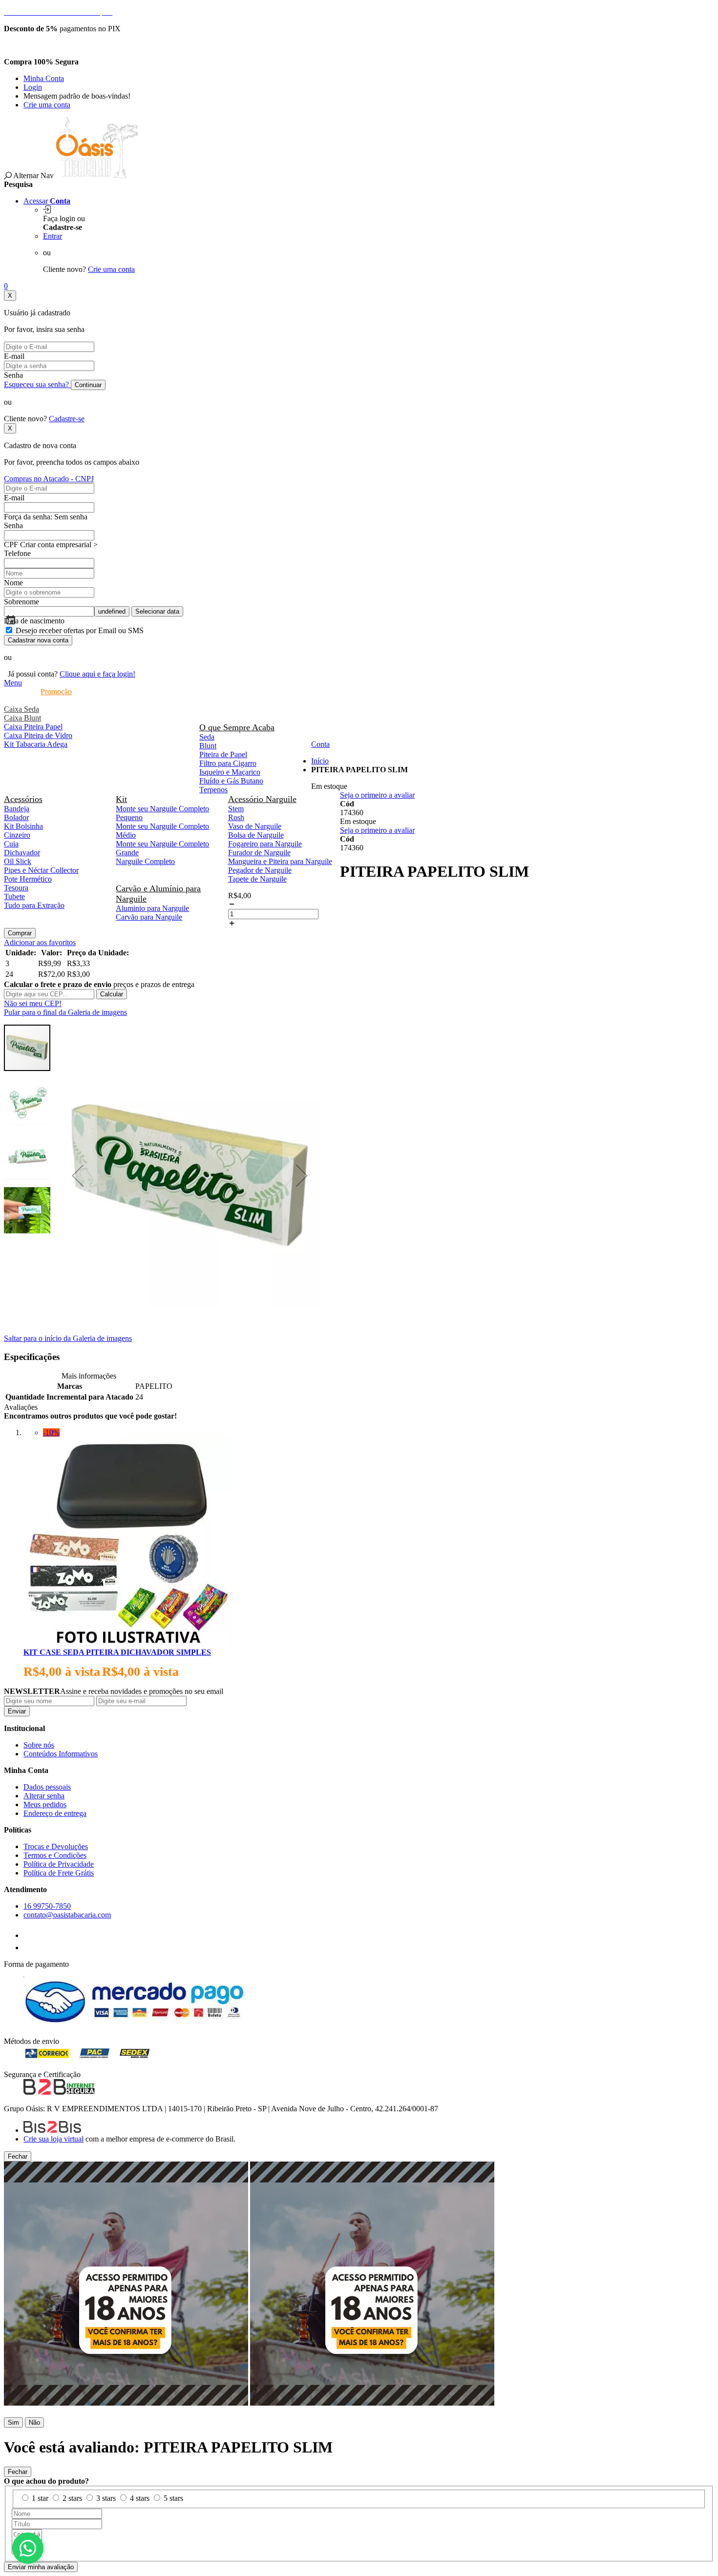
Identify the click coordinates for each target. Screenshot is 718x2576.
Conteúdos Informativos (61, 1754)
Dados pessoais (47, 1787)
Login (33, 87)
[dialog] (359, 2289)
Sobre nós (39, 1745)
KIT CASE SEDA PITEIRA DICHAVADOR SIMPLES (117, 1652)
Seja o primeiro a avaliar (377, 795)
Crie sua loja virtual (53, 2139)
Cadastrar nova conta (38, 640)
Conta (320, 744)
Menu (13, 683)
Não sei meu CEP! (33, 1003)
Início (320, 761)
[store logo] (97, 175)
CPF (11, 545)
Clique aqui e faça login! (97, 674)
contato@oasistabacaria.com (67, 1915)
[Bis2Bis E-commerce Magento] (52, 2130)
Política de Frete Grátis (59, 1873)
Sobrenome (21, 602)
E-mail (14, 356)
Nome (13, 583)
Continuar (88, 385)
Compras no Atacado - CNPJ (49, 479)
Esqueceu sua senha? (37, 384)
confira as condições (71, 45)
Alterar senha (44, 1796)
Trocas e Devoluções (56, 1846)
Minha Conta (44, 78)
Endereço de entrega (55, 1813)
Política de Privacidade (59, 1864)
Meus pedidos (45, 1804)
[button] (78, 1175)
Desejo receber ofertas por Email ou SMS (80, 630)
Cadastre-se (67, 419)
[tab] (359, 683)
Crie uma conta (47, 105)
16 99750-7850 (47, 1906)
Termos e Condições (55, 1855)
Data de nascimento (34, 621)
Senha (13, 375)
